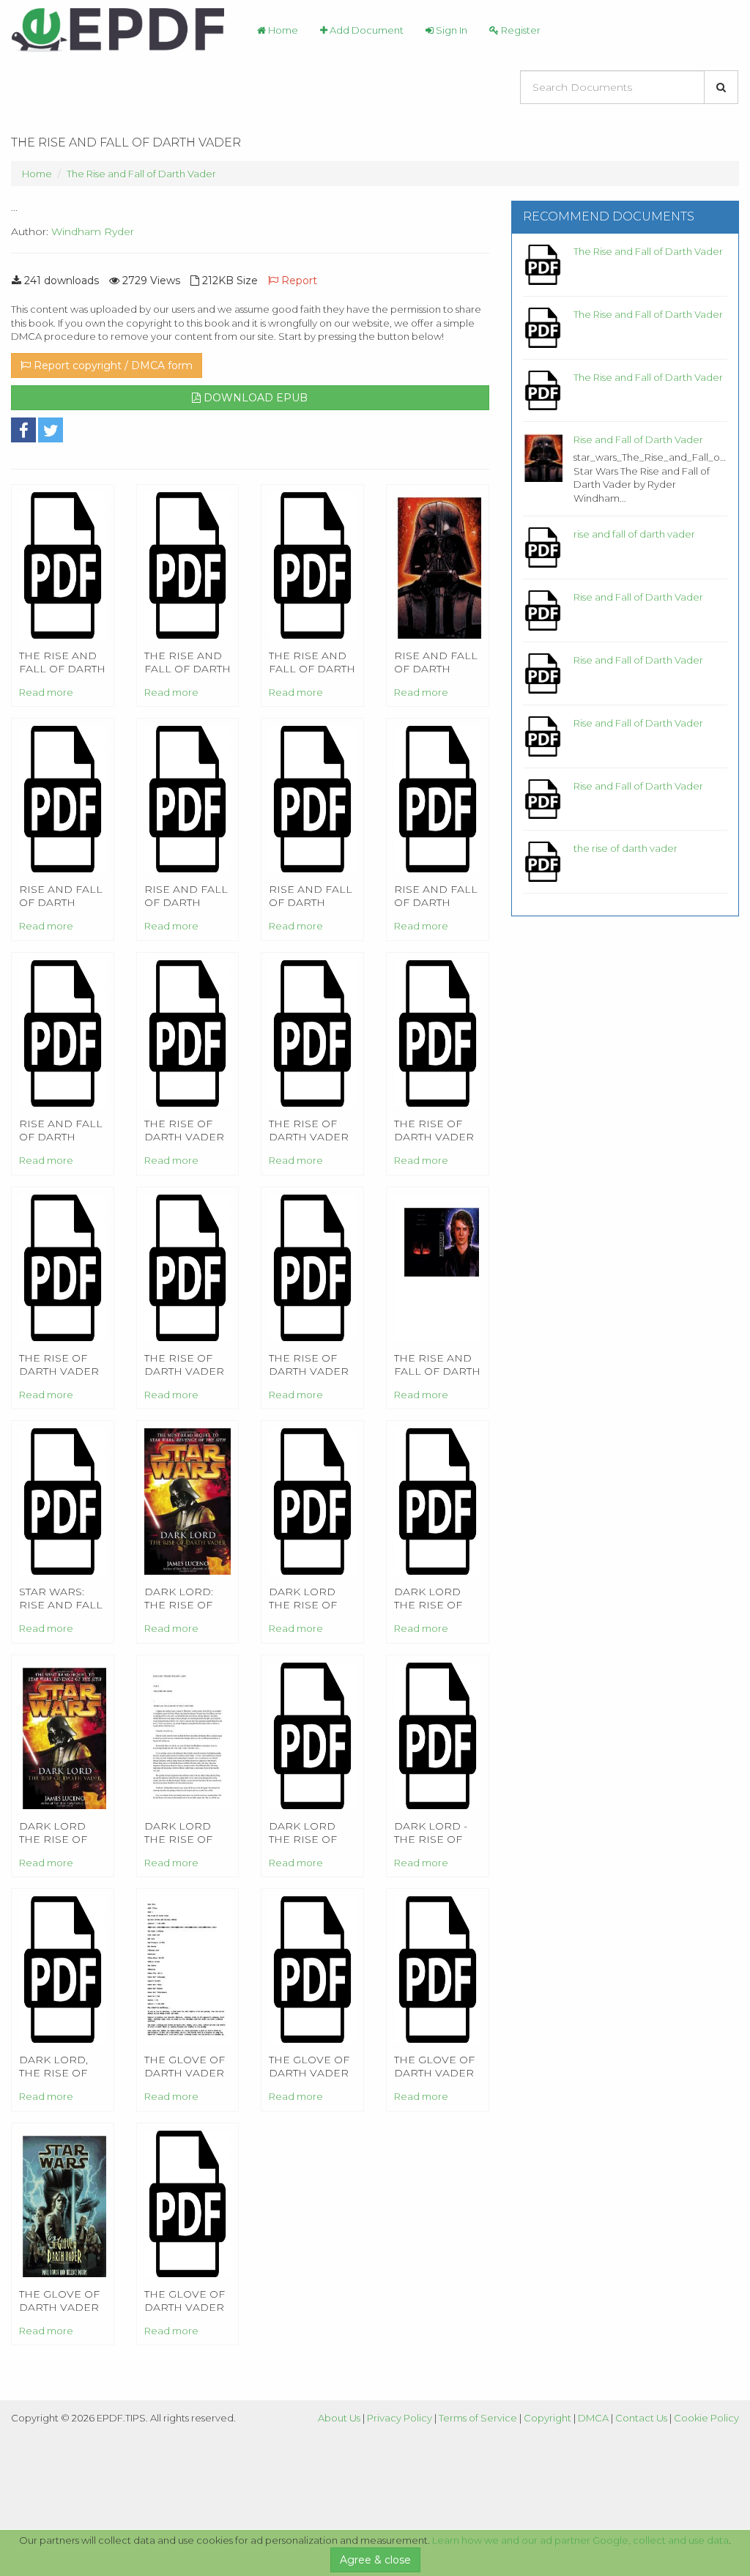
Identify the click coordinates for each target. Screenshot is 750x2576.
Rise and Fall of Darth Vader (638, 439)
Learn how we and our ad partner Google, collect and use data (580, 2540)
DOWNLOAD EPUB (254, 398)
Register (520, 30)
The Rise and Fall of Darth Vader (141, 174)
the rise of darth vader (625, 848)
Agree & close (375, 2560)
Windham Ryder (93, 231)
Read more (46, 692)
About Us (339, 2418)
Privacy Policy (400, 2418)
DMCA (593, 2418)
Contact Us (641, 2418)
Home (282, 30)
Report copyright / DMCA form (112, 365)
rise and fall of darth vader (634, 534)
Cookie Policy (706, 2418)
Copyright (547, 2418)
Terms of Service (478, 2418)
